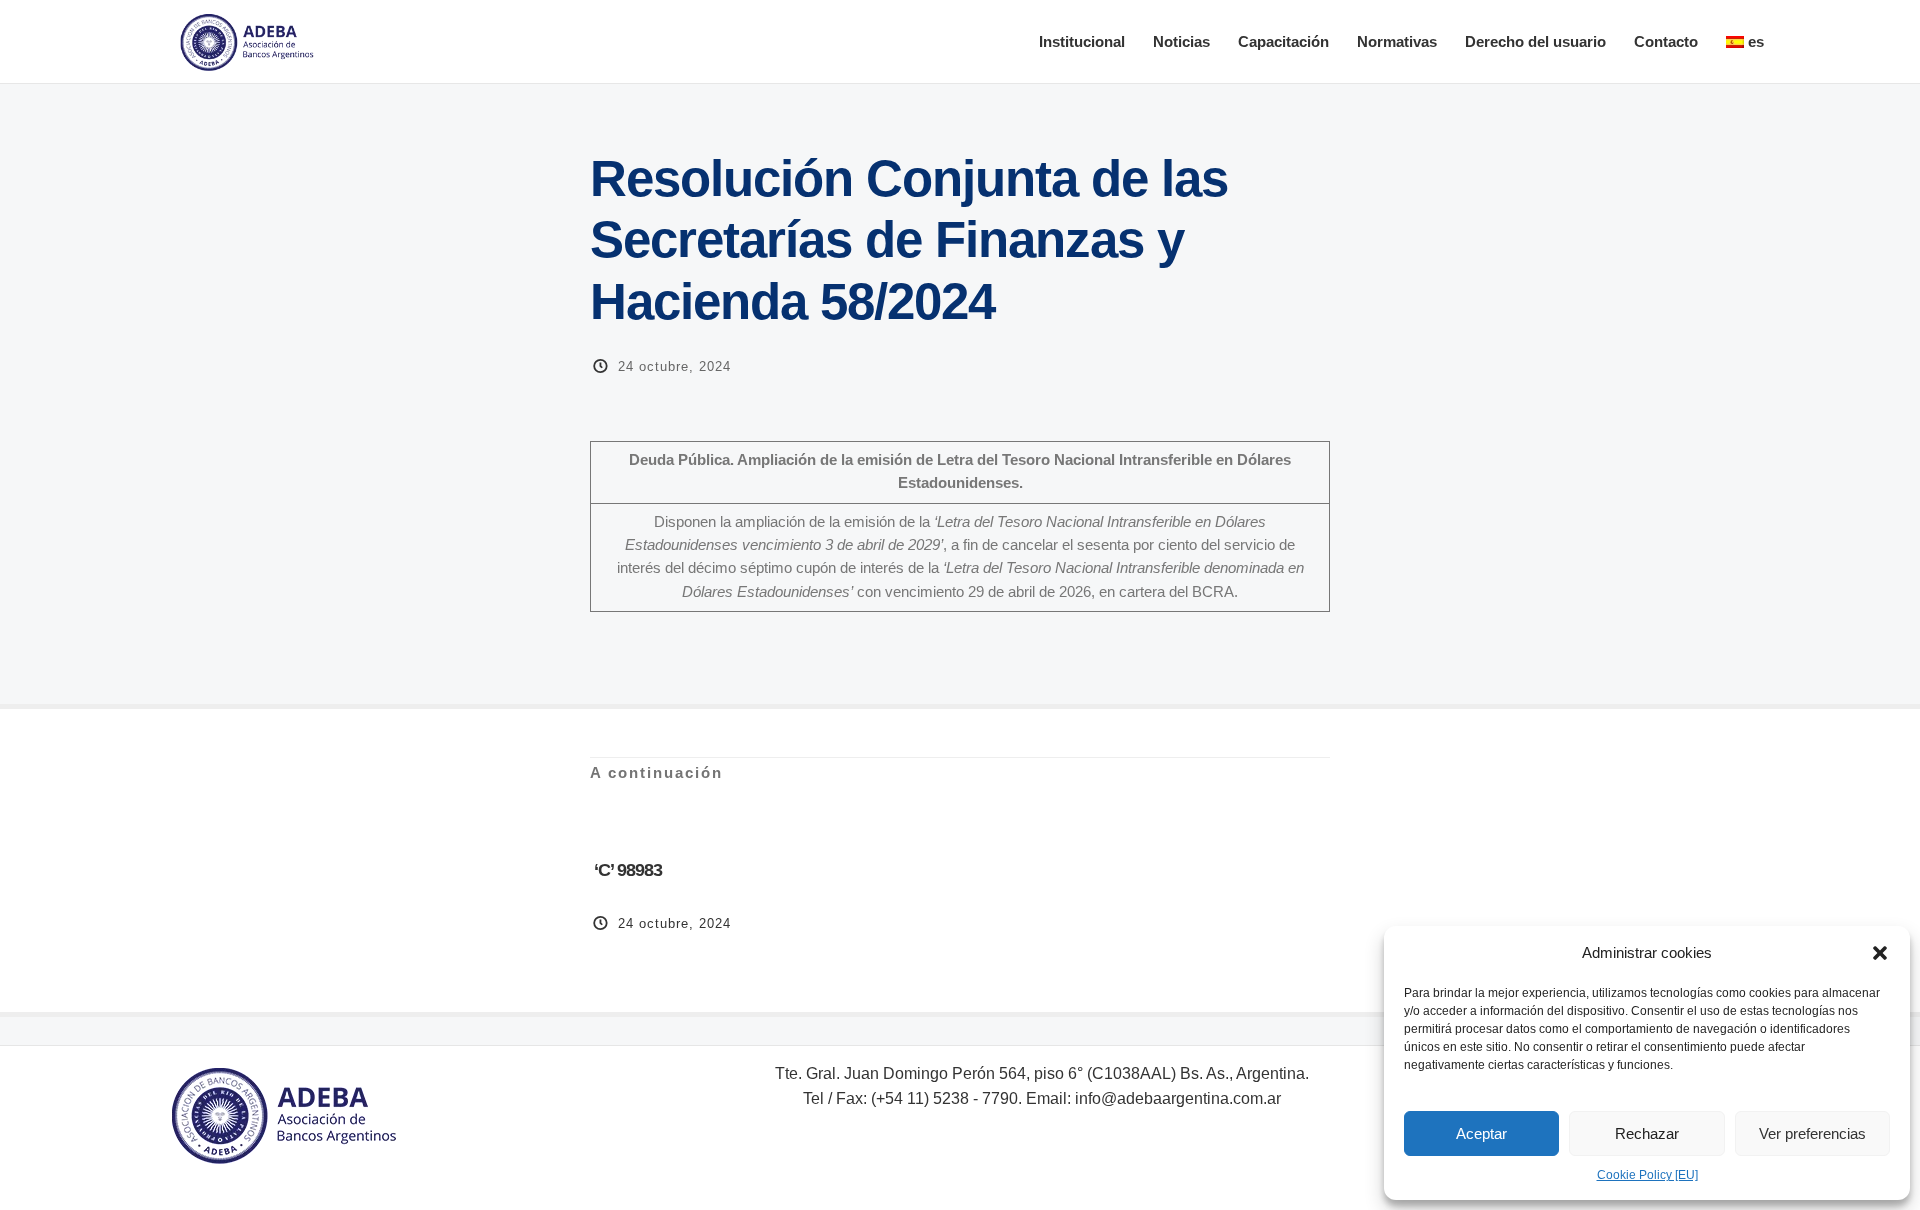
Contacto (1666, 41)
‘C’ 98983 (626, 870)
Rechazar (1647, 1133)
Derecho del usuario (1535, 41)
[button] (1880, 953)
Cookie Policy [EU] (1647, 1175)
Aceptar (1481, 1133)
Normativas (1397, 41)
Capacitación (1283, 41)
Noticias (1181, 41)
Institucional (1082, 41)
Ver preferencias (1812, 1133)
